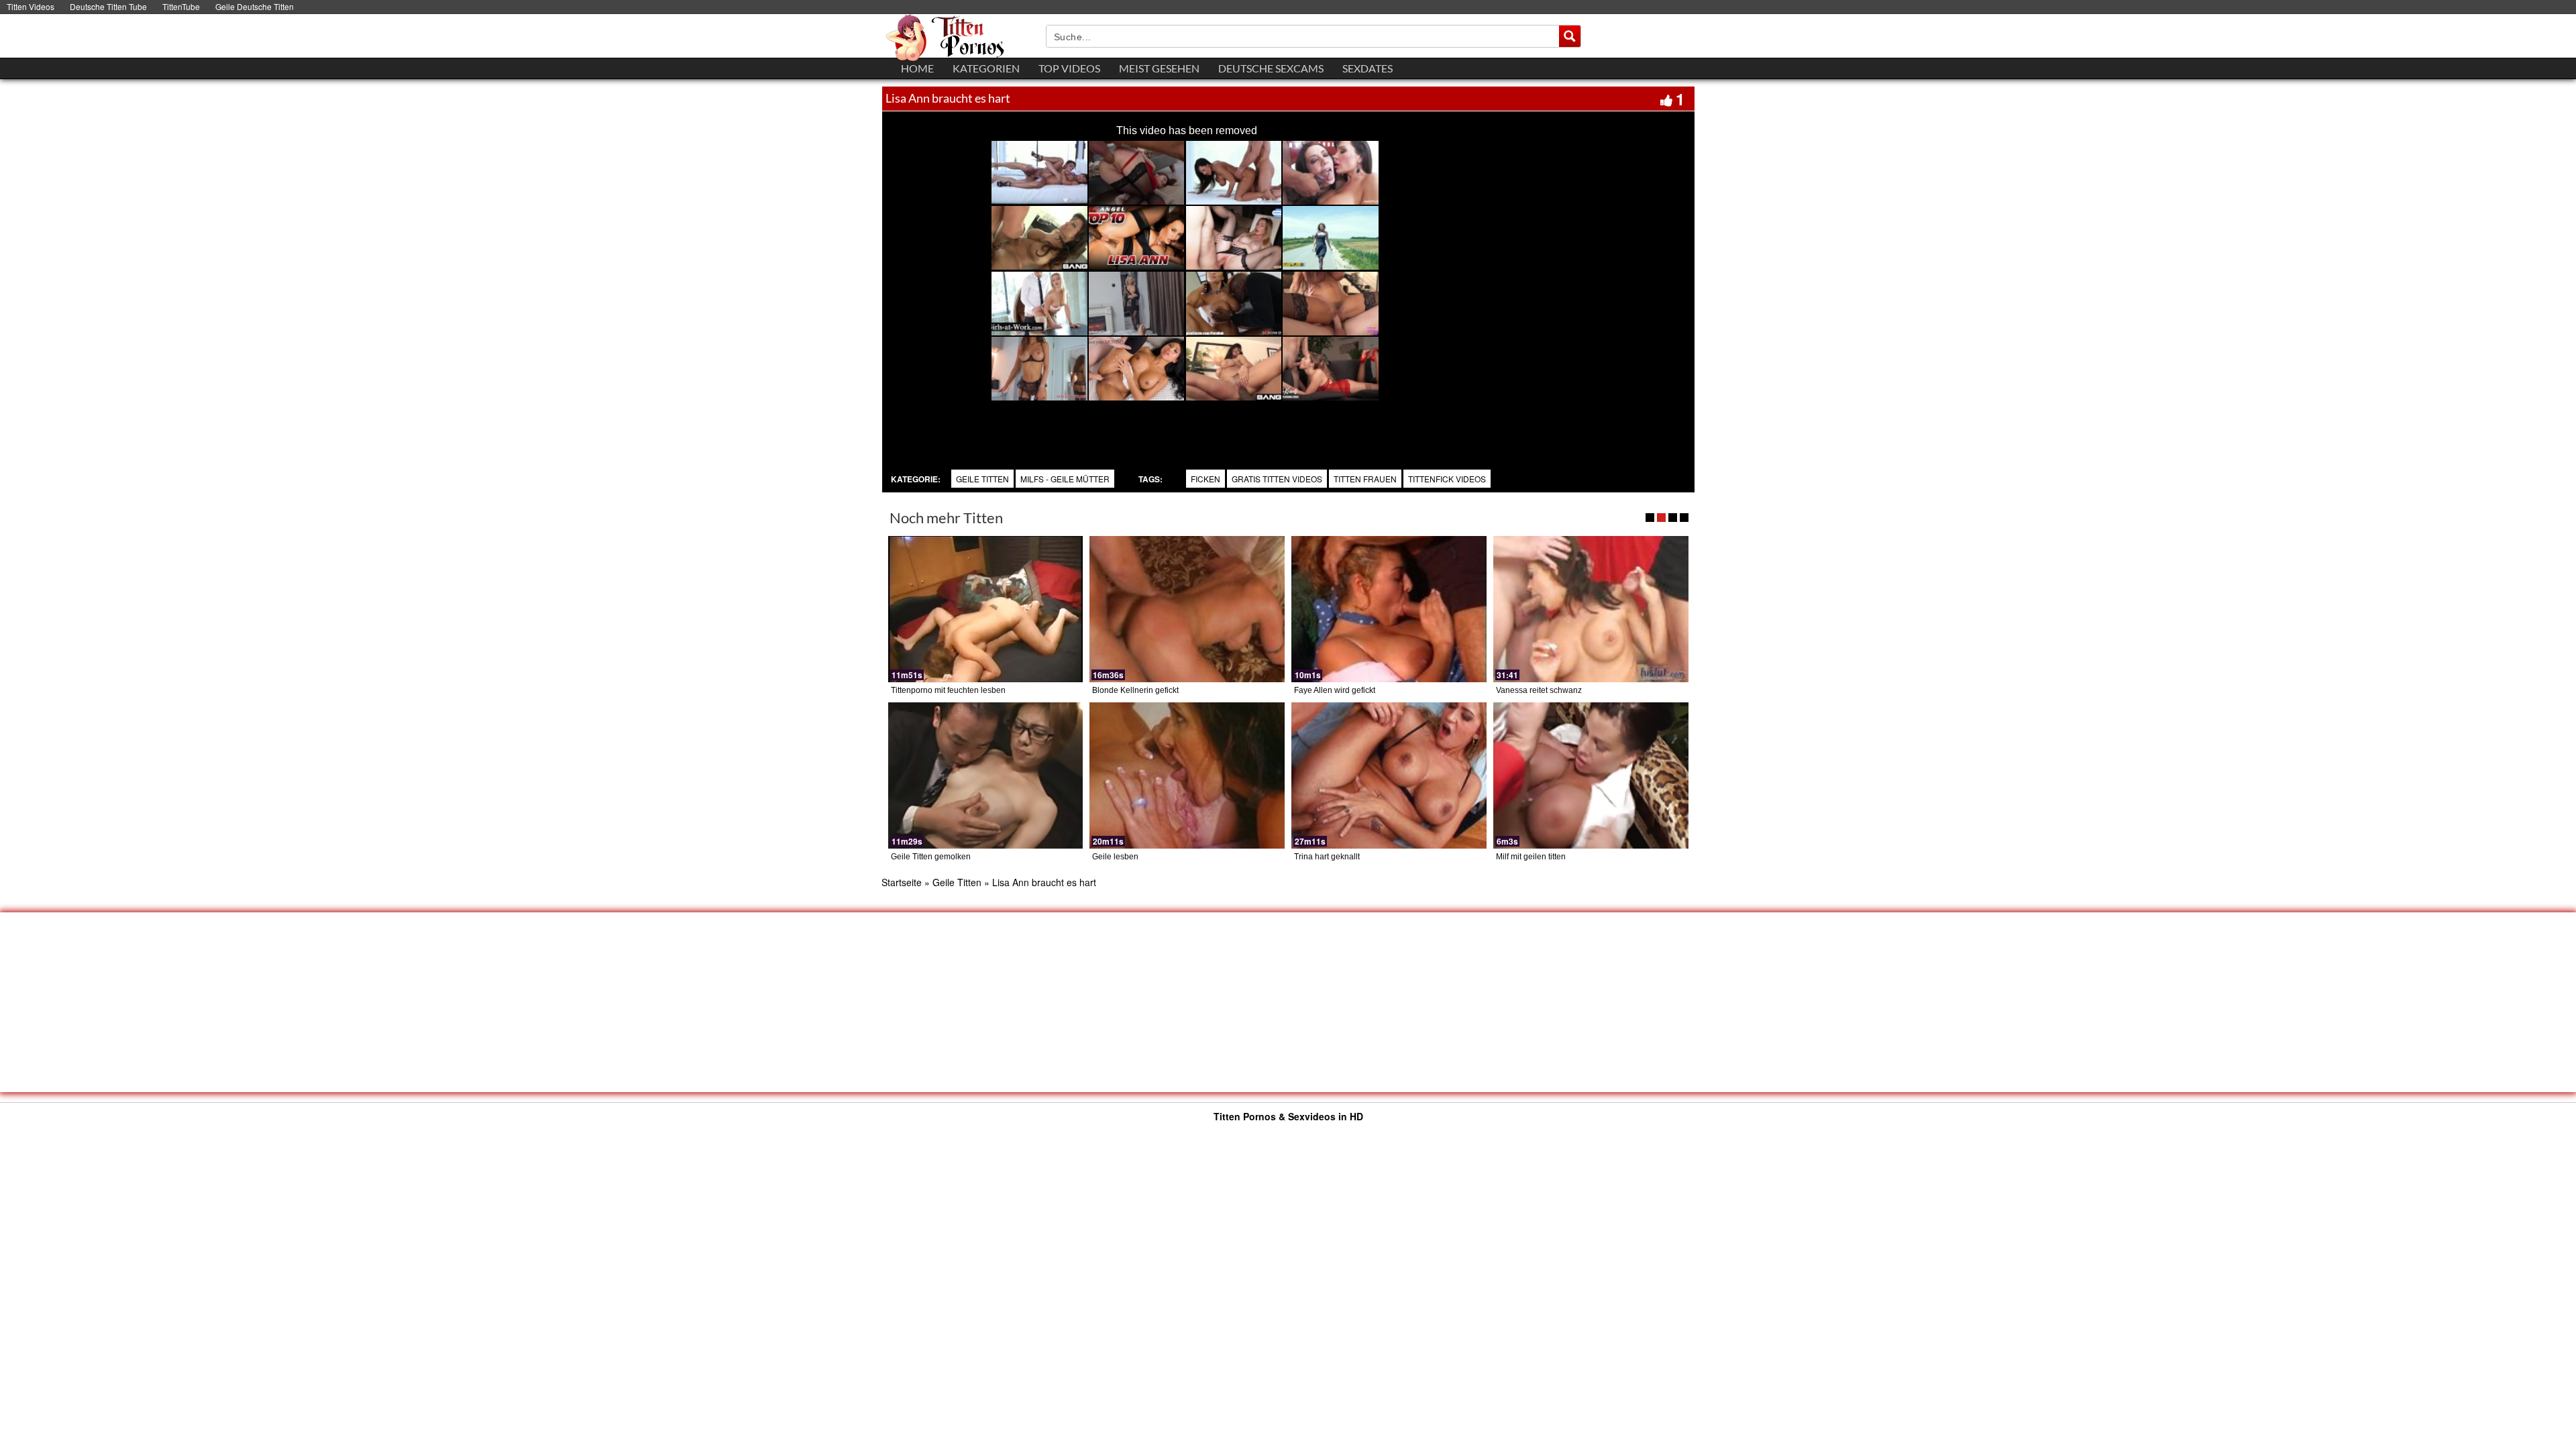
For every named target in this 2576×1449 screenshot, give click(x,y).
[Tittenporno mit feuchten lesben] (986, 609)
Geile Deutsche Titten (255, 6)
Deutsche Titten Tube (108, 6)
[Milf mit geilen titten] (1591, 775)
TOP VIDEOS (1069, 68)
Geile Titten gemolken (931, 857)
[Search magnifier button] (1570, 36)
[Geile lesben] (1187, 775)
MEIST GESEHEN (1159, 68)
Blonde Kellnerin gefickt (1135, 690)
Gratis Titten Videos (1277, 479)
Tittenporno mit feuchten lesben (948, 690)
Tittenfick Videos (1447, 479)
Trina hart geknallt (1327, 857)
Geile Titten (982, 479)
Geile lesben (1115, 857)
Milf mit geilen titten (1531, 857)
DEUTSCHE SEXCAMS (1271, 68)
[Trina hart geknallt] (1389, 775)
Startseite (902, 882)
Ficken (1205, 479)
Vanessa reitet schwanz (1539, 690)
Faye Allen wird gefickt (1335, 690)
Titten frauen (1365, 479)
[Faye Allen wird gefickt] (1389, 609)
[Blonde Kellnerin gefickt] (1187, 609)
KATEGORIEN (986, 68)
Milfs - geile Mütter (1065, 479)
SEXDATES (1367, 68)
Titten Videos (31, 6)
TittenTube (181, 6)
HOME (917, 68)
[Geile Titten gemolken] (986, 775)
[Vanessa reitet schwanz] (1591, 609)
